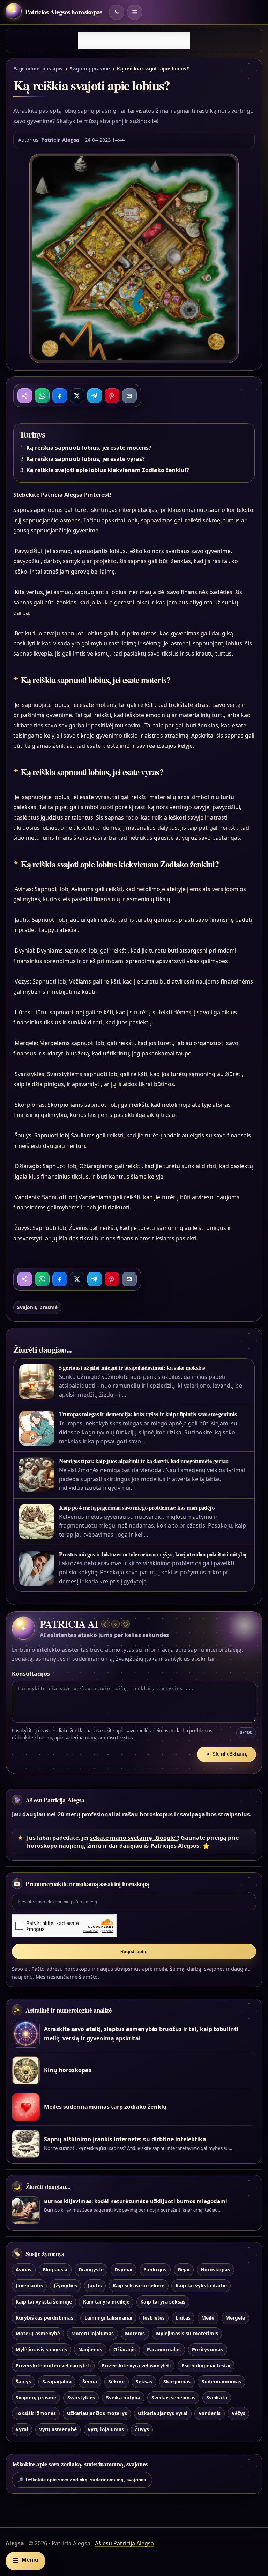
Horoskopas (215, 2269)
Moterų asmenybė (38, 2333)
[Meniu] (135, 12)
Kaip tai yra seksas (163, 2302)
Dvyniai (123, 2269)
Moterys (135, 2333)
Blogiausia (55, 2269)
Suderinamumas (222, 2381)
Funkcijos (155, 2269)
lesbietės (154, 2318)
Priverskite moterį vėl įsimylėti (53, 2365)
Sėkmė (116, 2381)
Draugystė (91, 2269)
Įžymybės (65, 2286)
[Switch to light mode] (117, 12)
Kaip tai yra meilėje (106, 2302)
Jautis (95, 2286)
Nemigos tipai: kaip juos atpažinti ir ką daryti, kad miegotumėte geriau (144, 1461)
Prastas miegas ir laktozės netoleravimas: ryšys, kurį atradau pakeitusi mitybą (153, 1554)
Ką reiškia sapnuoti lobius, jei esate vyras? (85, 459)
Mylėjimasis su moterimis (187, 2333)
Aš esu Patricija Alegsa (55, 1800)
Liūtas (183, 2318)
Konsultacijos (31, 1674)
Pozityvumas (208, 2349)
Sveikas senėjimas (173, 2398)
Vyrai (22, 2429)
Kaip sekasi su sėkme (139, 2286)
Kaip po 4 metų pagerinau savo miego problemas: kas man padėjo (137, 1507)
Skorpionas (177, 2381)
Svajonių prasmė (90, 69)
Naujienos (90, 2349)
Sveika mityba (123, 2398)
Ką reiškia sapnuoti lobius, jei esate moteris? (89, 448)
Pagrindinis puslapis (38, 69)
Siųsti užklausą (226, 1754)
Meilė (208, 2318)
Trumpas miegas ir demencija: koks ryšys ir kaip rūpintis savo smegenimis (148, 1414)
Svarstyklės (81, 2398)
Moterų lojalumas (93, 2333)
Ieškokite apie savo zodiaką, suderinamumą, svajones (82, 2480)
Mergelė (235, 2318)
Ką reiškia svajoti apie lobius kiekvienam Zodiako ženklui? (108, 470)
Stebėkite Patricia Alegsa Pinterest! (62, 495)
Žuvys (142, 2429)
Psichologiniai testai (206, 2365)
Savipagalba (57, 2381)
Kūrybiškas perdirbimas (44, 2318)
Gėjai (184, 2269)
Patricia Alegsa (60, 140)
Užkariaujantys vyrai (163, 2413)
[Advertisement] (134, 40)
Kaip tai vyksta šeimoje (44, 2302)
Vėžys (239, 2413)
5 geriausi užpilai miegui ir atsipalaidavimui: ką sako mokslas (132, 1368)
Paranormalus (164, 2349)
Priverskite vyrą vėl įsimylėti (136, 2365)
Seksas (144, 2381)
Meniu (25, 2560)
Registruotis (134, 1952)
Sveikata (217, 2398)
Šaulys (23, 2381)
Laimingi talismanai (108, 2318)
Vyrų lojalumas (106, 2429)
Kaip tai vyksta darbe (201, 2286)
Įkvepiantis (29, 2286)
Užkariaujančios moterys (97, 2413)
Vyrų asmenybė (58, 2429)
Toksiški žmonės (36, 2413)
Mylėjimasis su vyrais (41, 2349)
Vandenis (210, 2413)
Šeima (90, 2381)
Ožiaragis (125, 2349)
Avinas (24, 2269)
